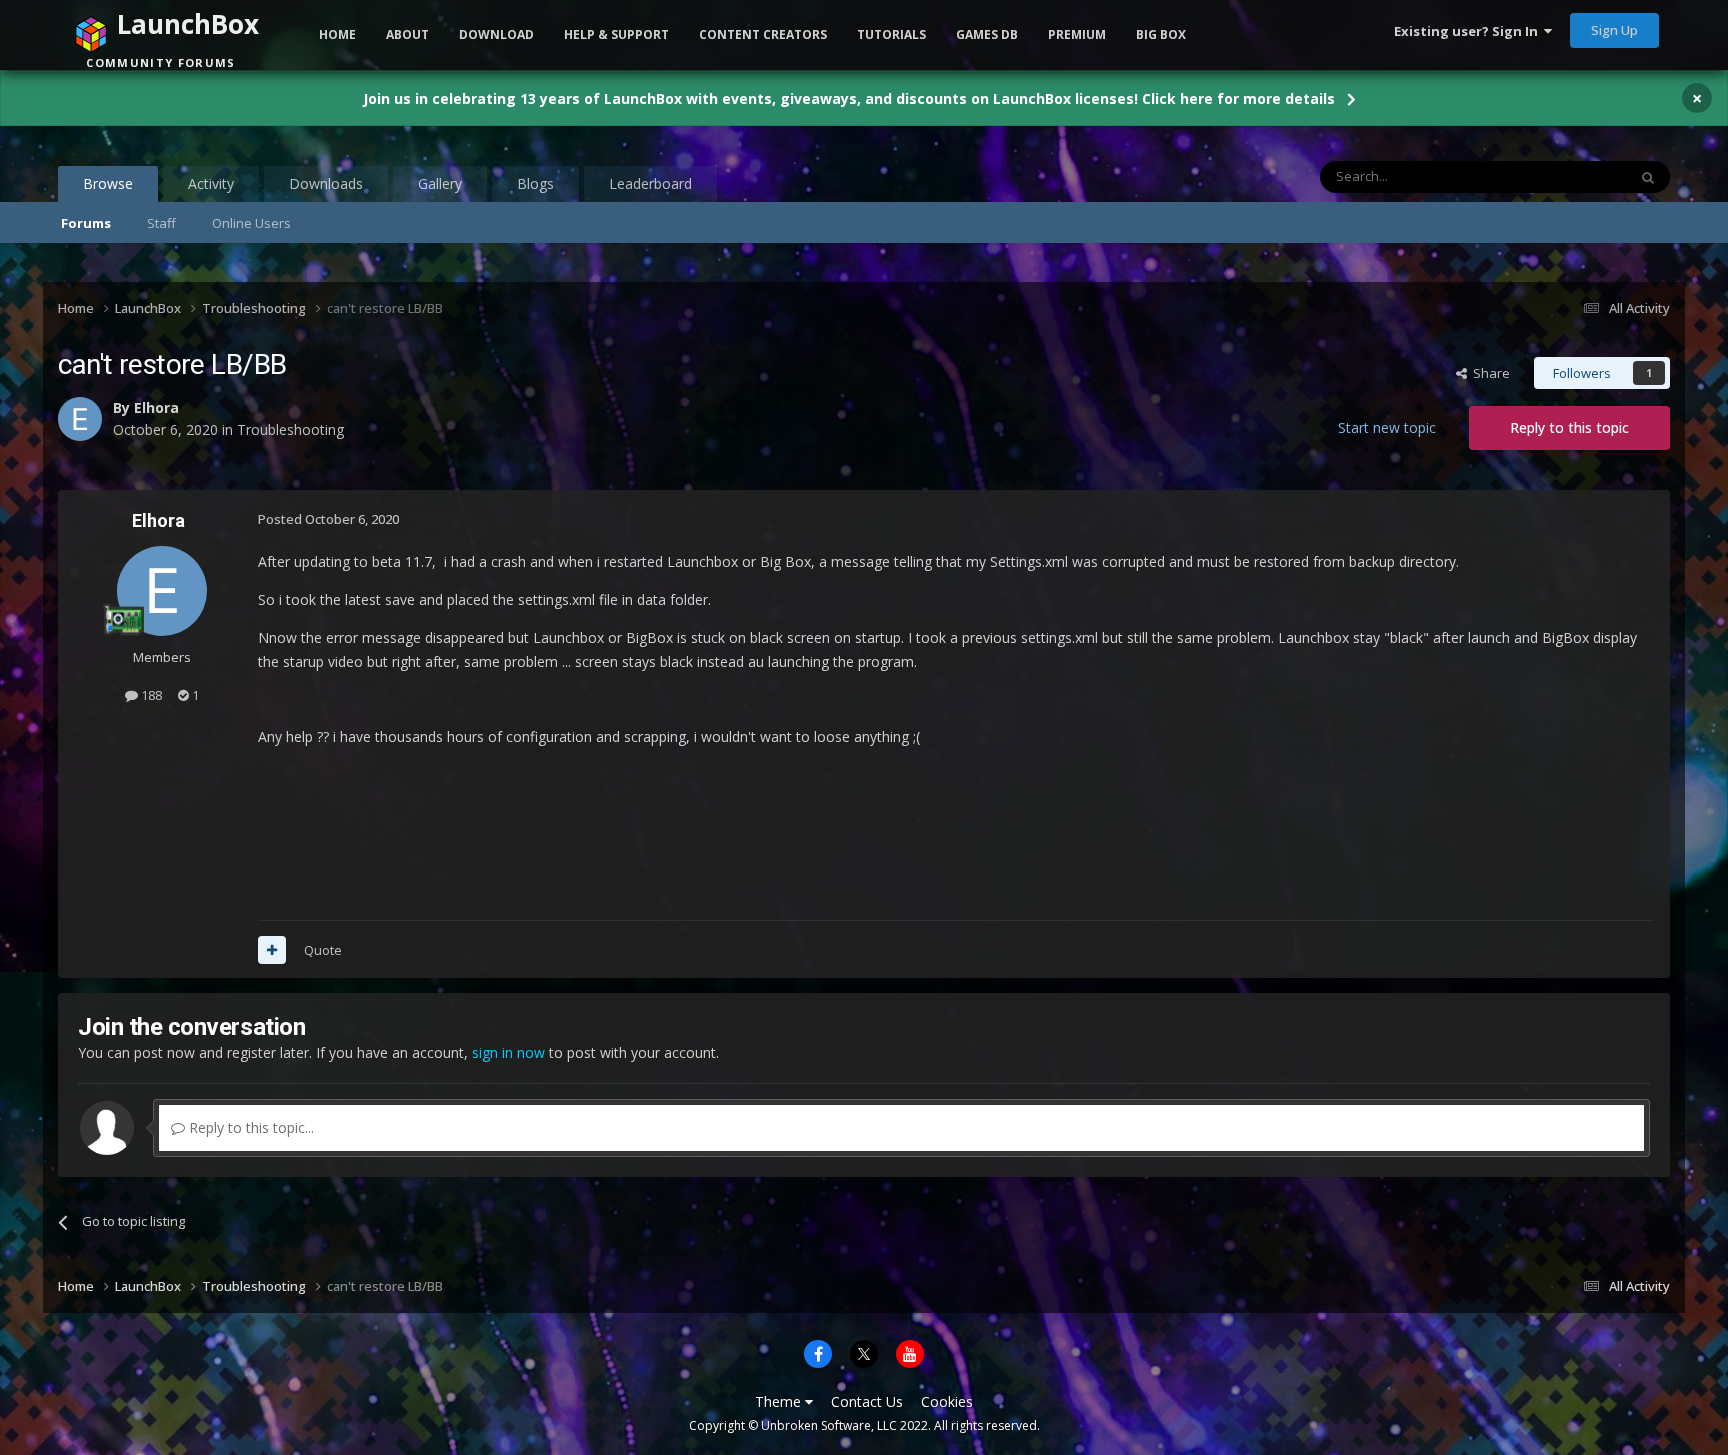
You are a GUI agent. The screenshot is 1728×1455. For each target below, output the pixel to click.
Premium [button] (1077, 34)
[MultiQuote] (272, 950)
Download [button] (496, 34)
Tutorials (891, 34)
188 (150, 695)
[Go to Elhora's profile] (162, 591)
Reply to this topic (1569, 427)
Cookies (947, 1401)
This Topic (1570, 176)
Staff (161, 223)
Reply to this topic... (249, 1127)
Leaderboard (650, 183)
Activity (211, 183)
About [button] (407, 34)
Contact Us (867, 1401)
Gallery (440, 183)
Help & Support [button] (616, 34)
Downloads (326, 183)
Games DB (987, 34)
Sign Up (1614, 30)
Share (1488, 373)
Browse (108, 183)
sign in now (508, 1052)
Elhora (158, 520)
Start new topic (1387, 427)
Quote (323, 950)
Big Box (1161, 34)
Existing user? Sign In (1469, 31)
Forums (86, 223)
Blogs (535, 183)
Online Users (251, 223)
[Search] (1648, 177)
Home (337, 34)
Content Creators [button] (763, 34)
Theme (780, 1401)
